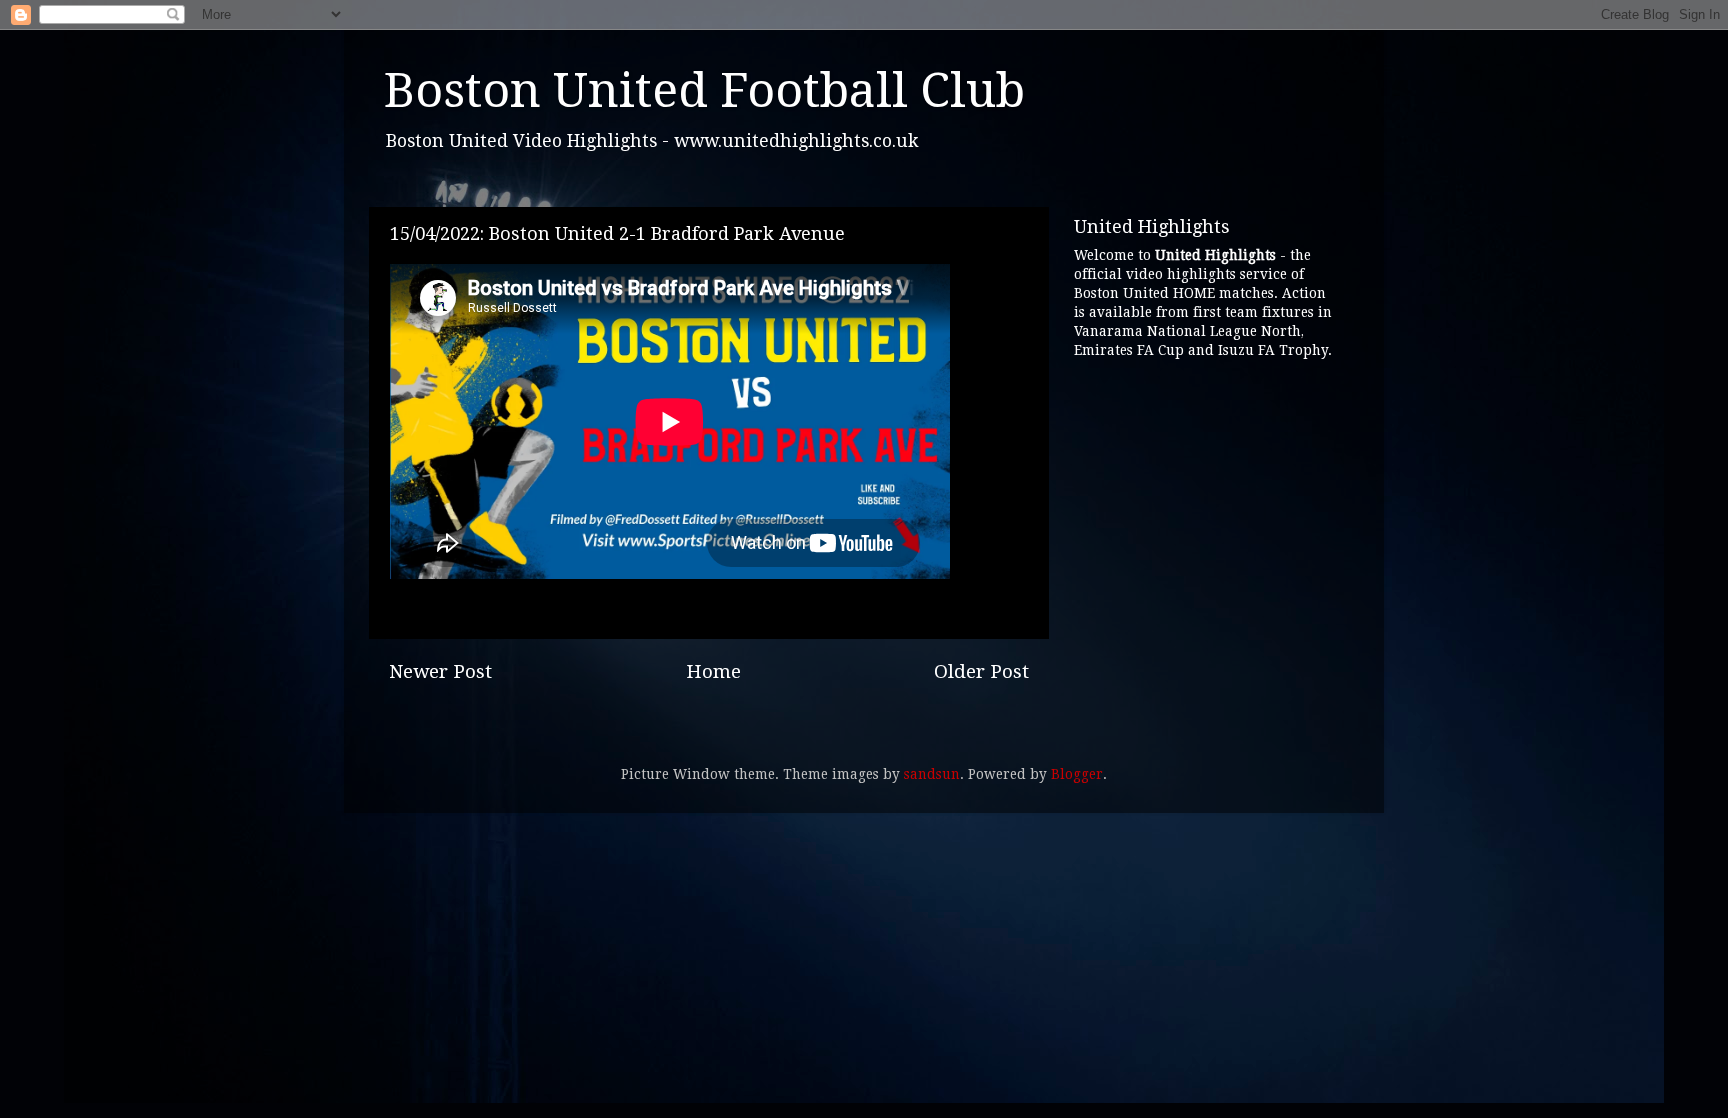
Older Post (981, 671)
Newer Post (440, 671)
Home (713, 671)
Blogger (1077, 774)
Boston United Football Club (704, 90)
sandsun (932, 774)
